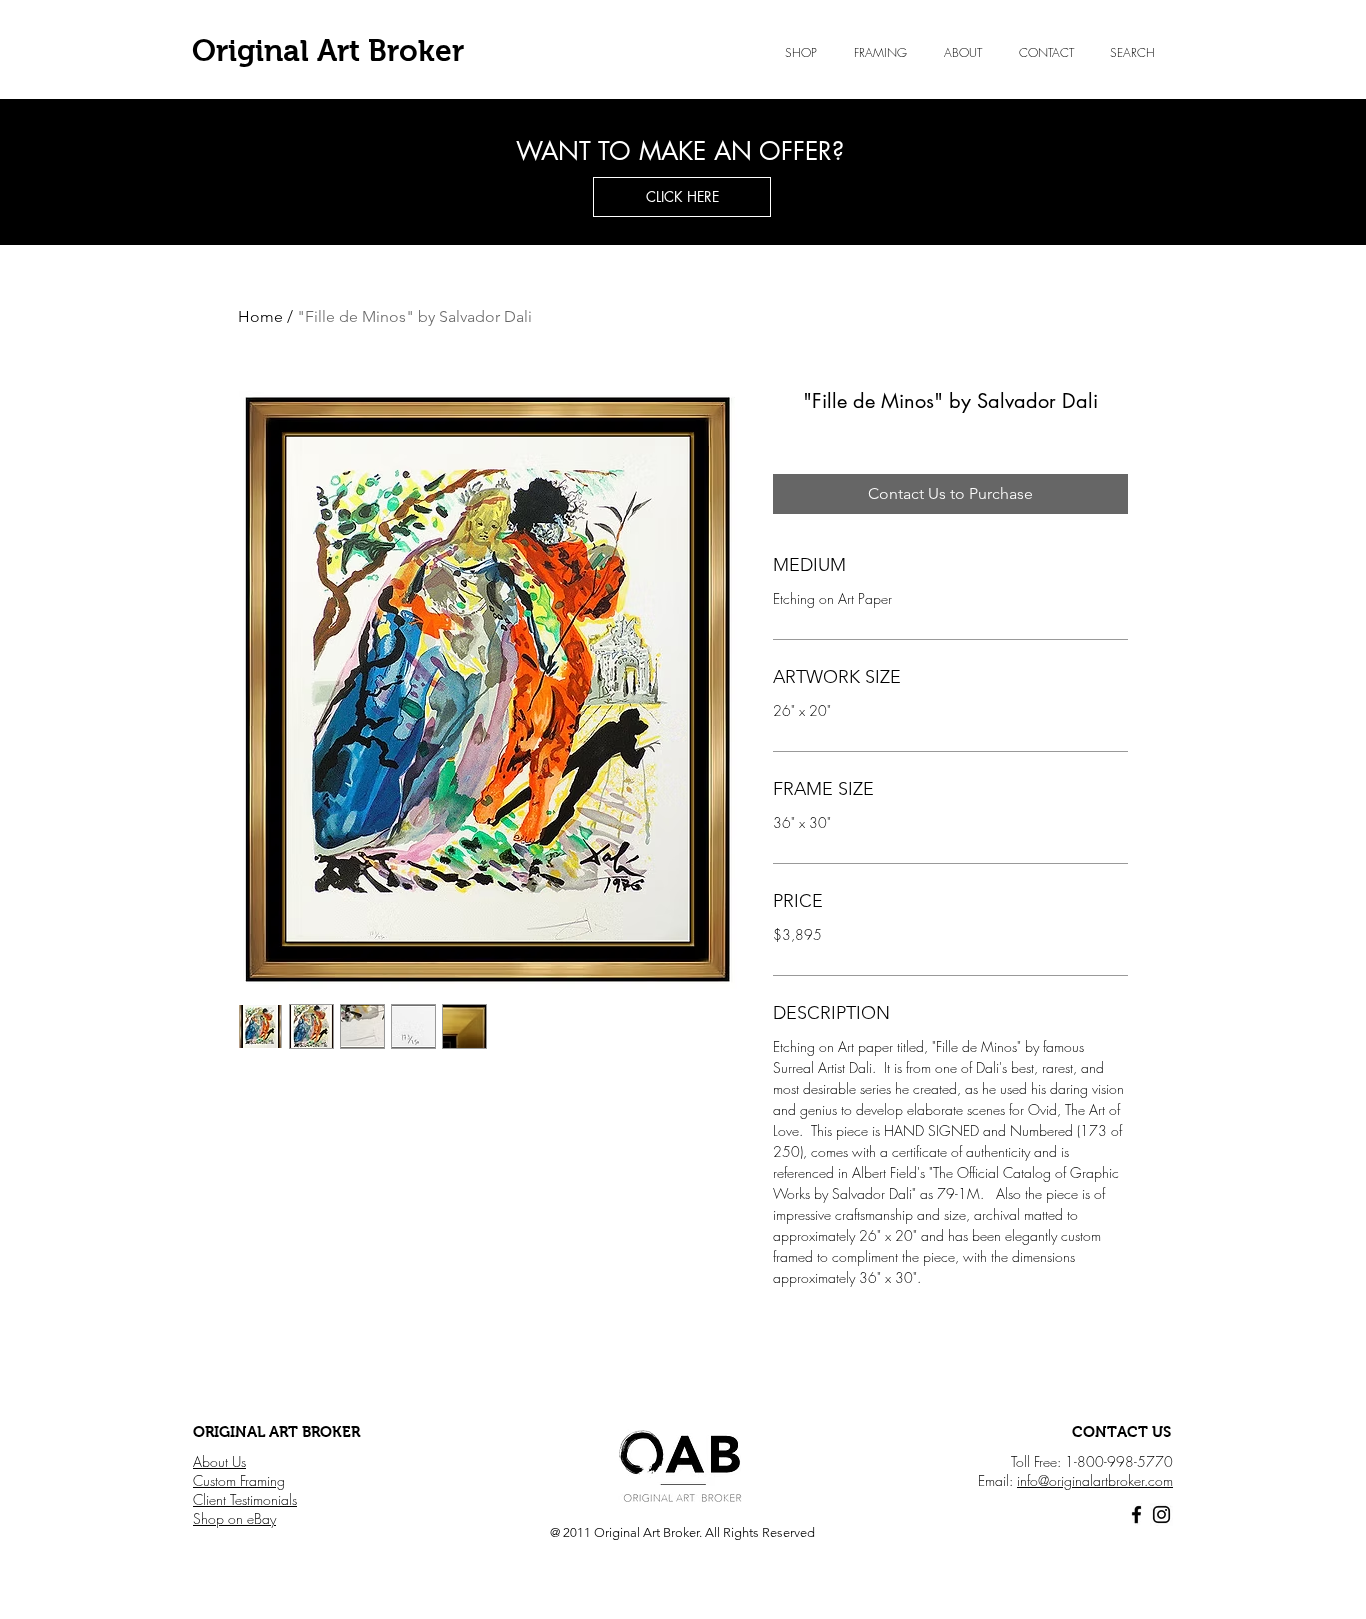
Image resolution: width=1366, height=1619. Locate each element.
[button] (962, 53)
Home (260, 316)
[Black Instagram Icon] (1161, 1514)
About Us (219, 1461)
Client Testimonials (245, 1499)
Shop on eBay (234, 1518)
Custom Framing (239, 1480)
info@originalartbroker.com (1095, 1480)
